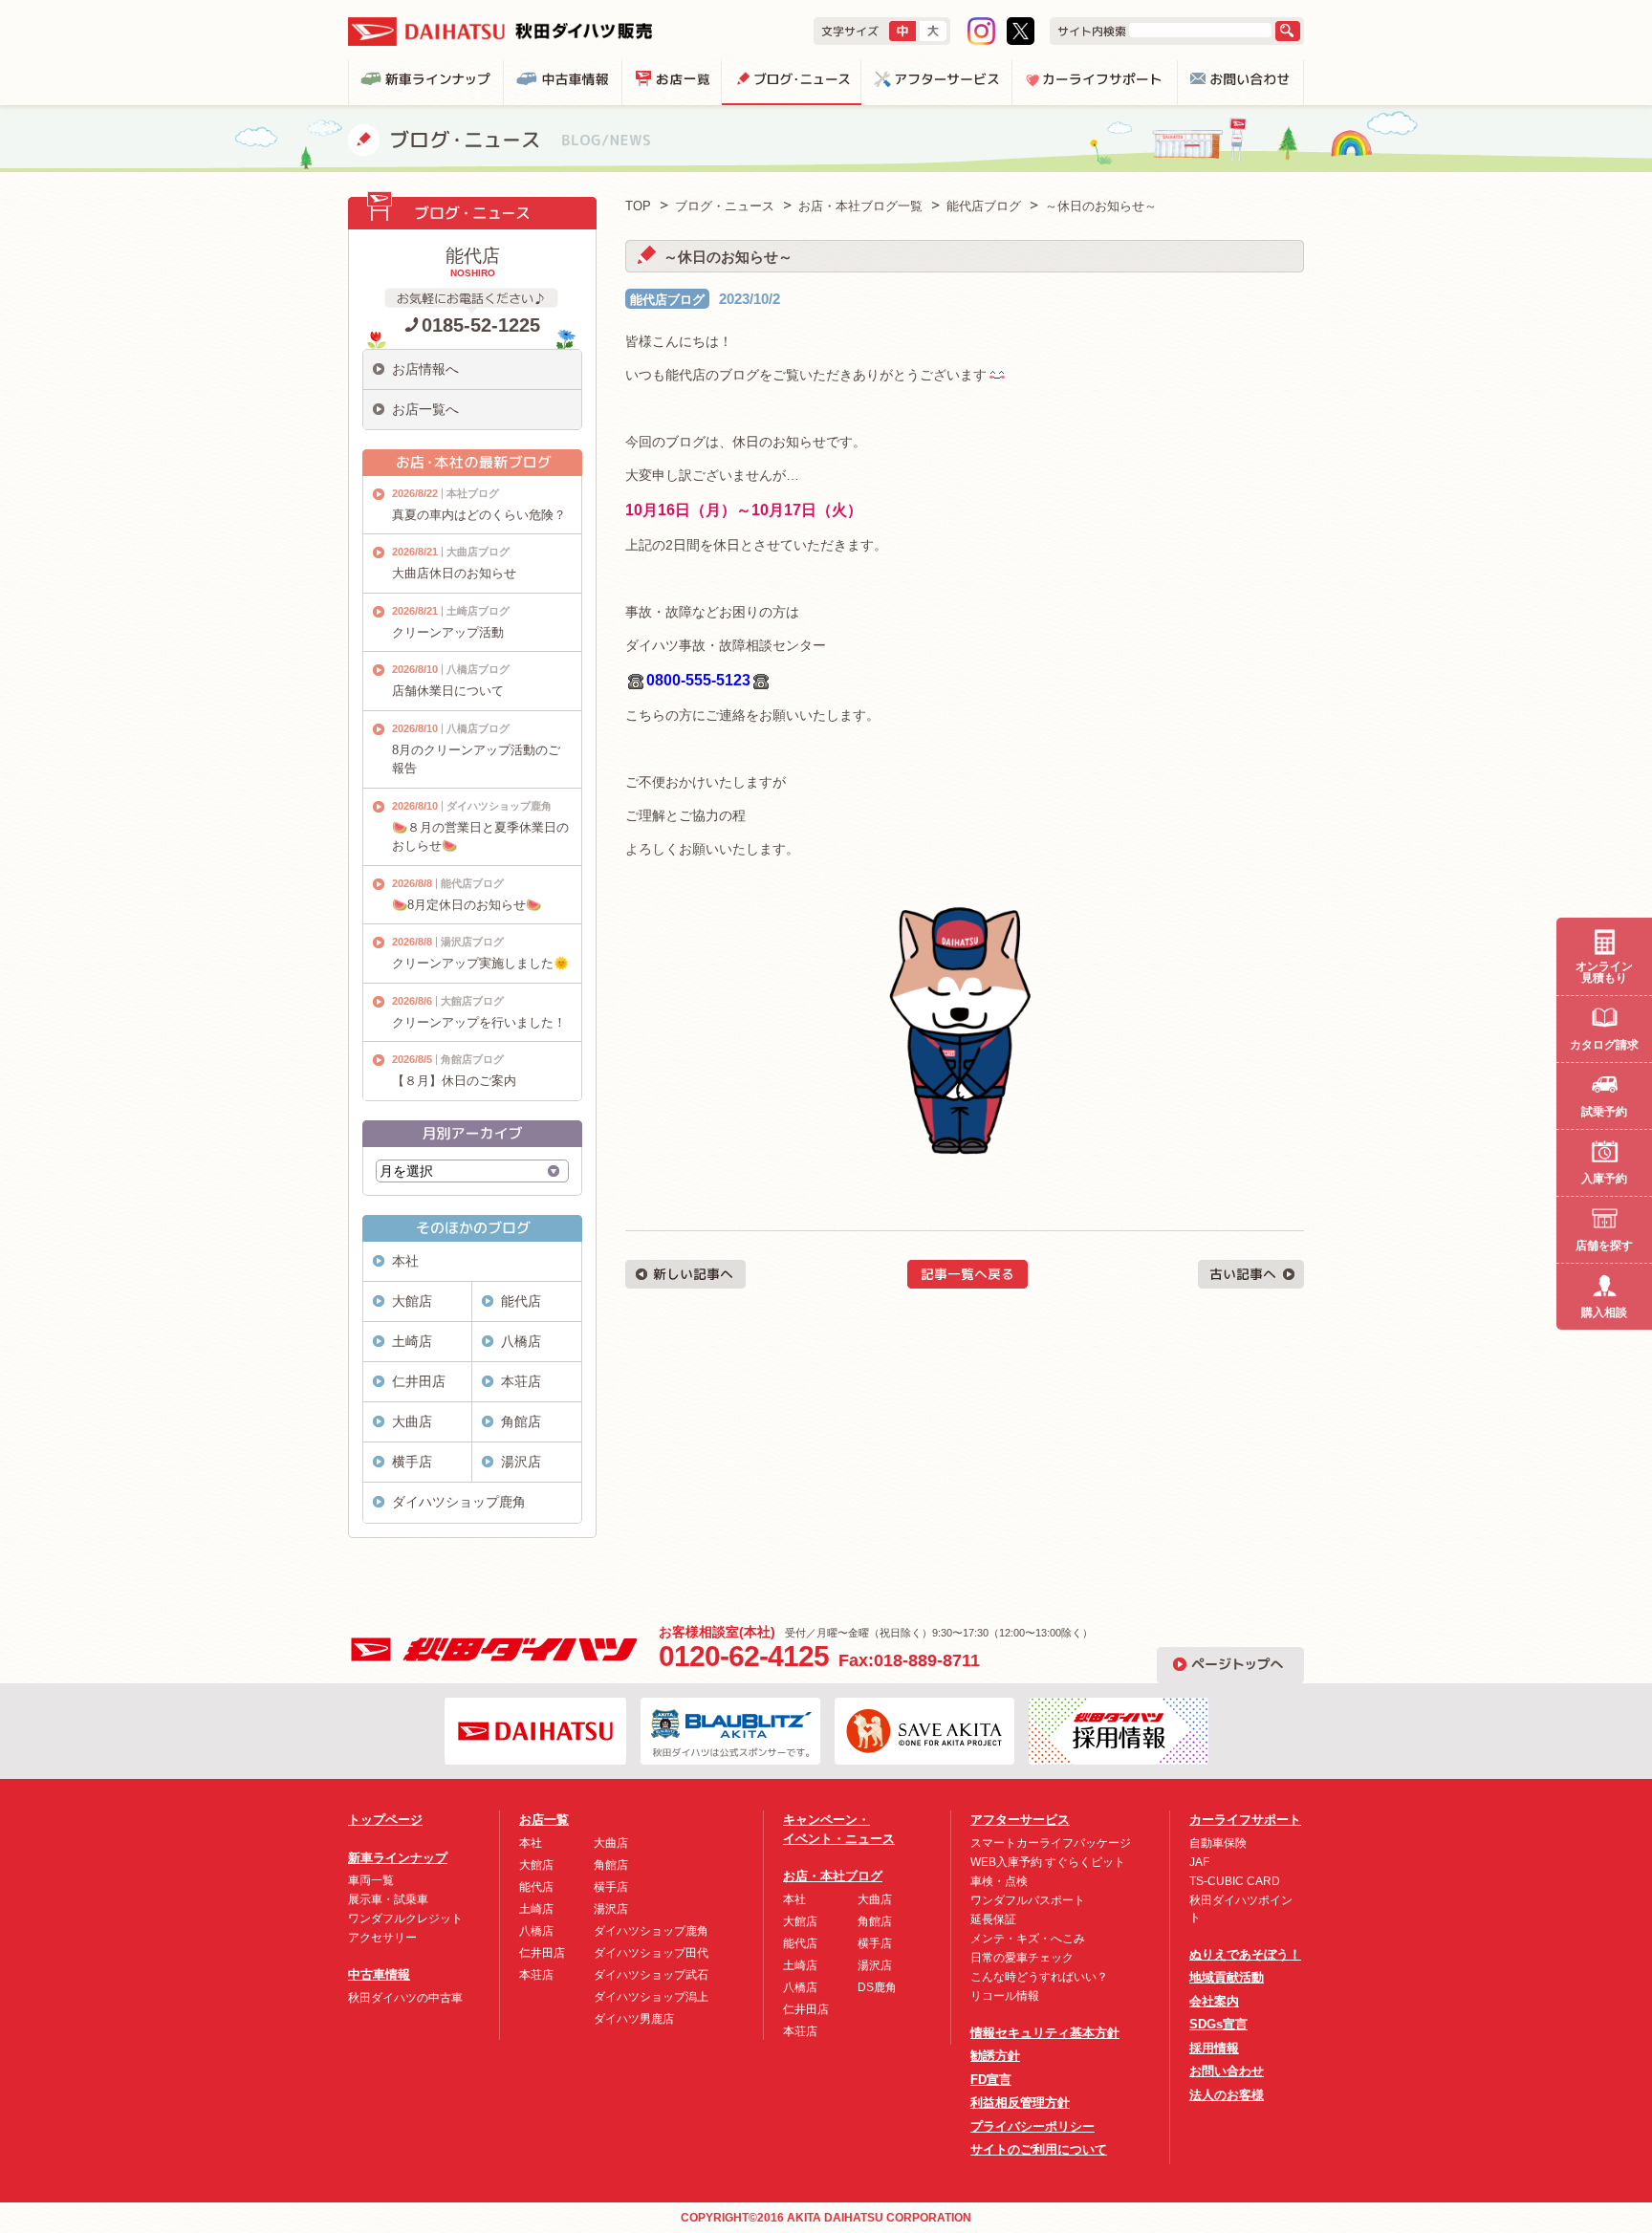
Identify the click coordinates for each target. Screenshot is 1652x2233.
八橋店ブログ (478, 669)
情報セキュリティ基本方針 (1045, 2033)
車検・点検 (999, 1881)
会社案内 (1214, 2001)
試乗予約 (1604, 1112)
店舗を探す (1604, 1246)
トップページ (385, 1820)
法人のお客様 (1227, 2095)
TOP (638, 206)
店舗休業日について (448, 691)
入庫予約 (1604, 1179)
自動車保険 (1218, 1843)
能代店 (521, 1301)
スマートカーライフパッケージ (1051, 1843)
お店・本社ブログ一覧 (860, 206)
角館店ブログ (472, 1059)
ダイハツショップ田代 (651, 1953)
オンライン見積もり (1604, 972)
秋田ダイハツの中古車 (405, 1998)
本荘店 (521, 1381)
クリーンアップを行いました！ (479, 1022)
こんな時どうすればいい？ (1039, 1977)
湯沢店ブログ (472, 942)
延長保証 (993, 1919)
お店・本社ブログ (833, 1876)
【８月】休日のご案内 (454, 1081)
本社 (405, 1261)
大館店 (412, 1301)
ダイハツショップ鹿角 (499, 806)
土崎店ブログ (478, 611)
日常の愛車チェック (1022, 1958)
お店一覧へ (425, 409)
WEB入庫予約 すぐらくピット (1048, 1862)
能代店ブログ (667, 300)
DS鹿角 (877, 1987)
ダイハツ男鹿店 (634, 2019)
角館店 (521, 1421)
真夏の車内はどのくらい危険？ (479, 515)
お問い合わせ (1227, 2071)
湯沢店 (521, 1462)
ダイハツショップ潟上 (651, 1997)
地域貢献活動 (1227, 1977)
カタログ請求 (1604, 1045)
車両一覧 (371, 1880)
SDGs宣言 (1218, 2024)
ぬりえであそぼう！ (1245, 1954)
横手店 (412, 1462)
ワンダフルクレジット (405, 1919)
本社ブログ (473, 493)
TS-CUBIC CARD (1235, 1881)
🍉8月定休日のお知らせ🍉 (467, 905)
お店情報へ (425, 369)
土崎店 (412, 1341)
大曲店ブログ (478, 552)
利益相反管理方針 (1020, 2103)
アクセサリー (382, 1938)
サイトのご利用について (1039, 2149)
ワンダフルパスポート (1028, 1900)
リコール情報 (1005, 1996)
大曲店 (412, 1421)
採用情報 (1214, 2048)
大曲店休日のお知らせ (454, 573)
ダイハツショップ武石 (651, 1975)
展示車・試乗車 (388, 1899)
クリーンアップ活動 (448, 632)
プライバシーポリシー (1032, 2126)
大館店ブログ (472, 1001)
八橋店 (521, 1341)
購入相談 (1604, 1312)
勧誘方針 (995, 2056)
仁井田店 (419, 1381)
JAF (1199, 1862)
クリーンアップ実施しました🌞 (480, 963)
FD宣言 (991, 2080)
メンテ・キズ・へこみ (1028, 1939)
